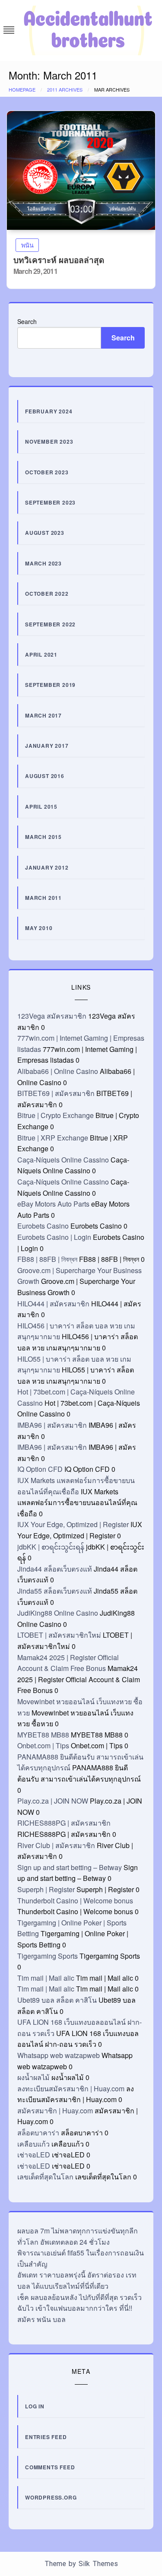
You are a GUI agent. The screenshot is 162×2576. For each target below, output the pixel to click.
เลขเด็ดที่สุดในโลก (45, 2177)
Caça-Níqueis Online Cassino (63, 1160)
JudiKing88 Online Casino (58, 1613)
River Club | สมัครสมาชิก (56, 1845)
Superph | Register (46, 1889)
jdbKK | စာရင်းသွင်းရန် (51, 1547)
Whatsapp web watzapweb (59, 2055)
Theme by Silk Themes (81, 2564)
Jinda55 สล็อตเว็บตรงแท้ (55, 1591)
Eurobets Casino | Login (54, 1237)
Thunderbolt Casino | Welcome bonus (75, 1901)
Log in (35, 2406)
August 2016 (45, 776)
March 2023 (43, 563)
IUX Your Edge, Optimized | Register (73, 1524)
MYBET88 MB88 (43, 1735)
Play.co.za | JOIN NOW (53, 1801)
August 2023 (45, 533)
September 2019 (50, 685)
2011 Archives (65, 89)
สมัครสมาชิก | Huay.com (55, 2111)
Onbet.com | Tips (43, 1745)
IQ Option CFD (40, 1469)
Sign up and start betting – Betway (70, 1867)
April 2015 (41, 807)
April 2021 (41, 654)
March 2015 (43, 837)
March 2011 (43, 898)
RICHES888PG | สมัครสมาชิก (64, 1823)
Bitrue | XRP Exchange (53, 1138)
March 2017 (43, 715)
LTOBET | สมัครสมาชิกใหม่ (59, 1635)
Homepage (22, 89)
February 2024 (49, 411)
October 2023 (47, 472)
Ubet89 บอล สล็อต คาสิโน (57, 2000)
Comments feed (50, 2467)
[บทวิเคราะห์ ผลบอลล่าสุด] (81, 170)
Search (27, 321)
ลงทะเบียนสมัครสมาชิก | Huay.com (71, 2088)
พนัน (27, 245)
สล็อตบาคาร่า (38, 2133)
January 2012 (47, 867)
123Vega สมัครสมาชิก (52, 1016)
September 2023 (50, 502)
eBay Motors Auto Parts (53, 1204)
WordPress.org (51, 2497)
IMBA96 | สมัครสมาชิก (52, 1425)
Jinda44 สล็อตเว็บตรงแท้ (55, 1569)
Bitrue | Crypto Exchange (56, 1115)
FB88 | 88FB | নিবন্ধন (47, 1259)
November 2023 (49, 442)
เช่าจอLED (34, 2155)
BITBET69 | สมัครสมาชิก (56, 1093)
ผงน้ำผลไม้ (33, 2077)
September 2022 (50, 624)
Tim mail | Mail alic (46, 1978)
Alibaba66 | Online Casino (58, 1071)
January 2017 (47, 746)
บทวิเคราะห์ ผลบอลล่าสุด (59, 260)
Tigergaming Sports (48, 1956)
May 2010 (39, 928)
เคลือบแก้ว (33, 2144)
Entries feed (46, 2437)
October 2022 (47, 594)
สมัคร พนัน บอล (41, 2319)
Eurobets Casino (43, 1226)
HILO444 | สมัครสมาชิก (53, 1304)
